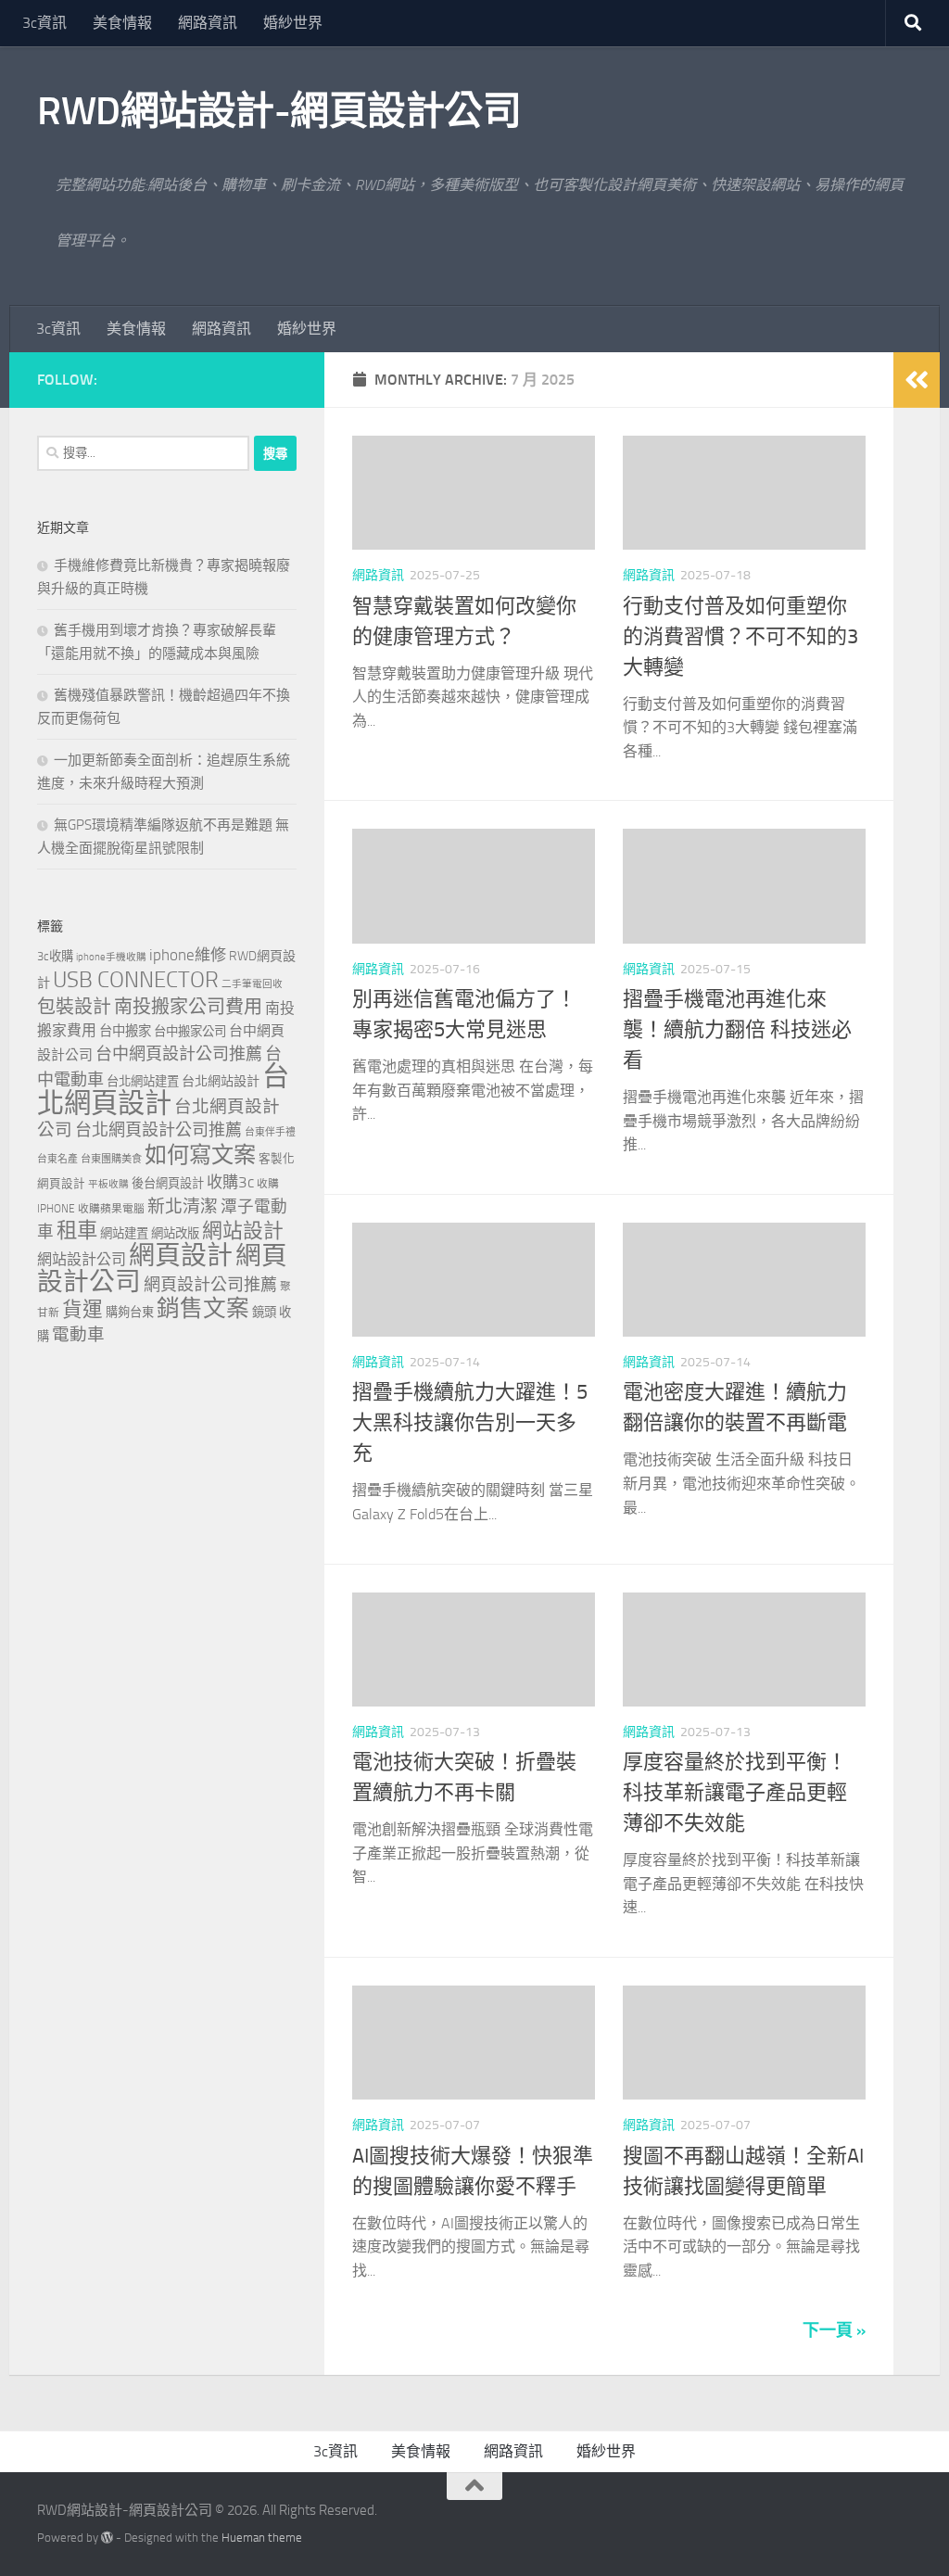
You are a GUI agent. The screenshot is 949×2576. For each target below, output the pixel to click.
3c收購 (55, 956)
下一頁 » (834, 2330)
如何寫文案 (200, 1155)
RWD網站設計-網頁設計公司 (279, 111)
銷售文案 (203, 1308)
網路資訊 (208, 23)
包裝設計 (74, 1007)
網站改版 (175, 1233)
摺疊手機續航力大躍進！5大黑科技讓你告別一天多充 (470, 1423)
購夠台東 (130, 1312)
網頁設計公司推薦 (210, 1285)
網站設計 (243, 1231)
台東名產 (57, 1159)
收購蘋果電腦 (111, 1209)
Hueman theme (262, 2538)
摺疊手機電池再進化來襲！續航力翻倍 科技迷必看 (737, 1030)
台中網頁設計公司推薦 (179, 1054)
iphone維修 (188, 955)
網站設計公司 (82, 1259)
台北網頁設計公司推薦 (158, 1130)
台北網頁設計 (163, 1090)
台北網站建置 (143, 1081)
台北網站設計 (221, 1081)
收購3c (230, 1182)
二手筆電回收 (252, 984)
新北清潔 (183, 1206)
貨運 (82, 1310)
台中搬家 (125, 1031)
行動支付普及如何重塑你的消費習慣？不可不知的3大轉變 (740, 637)
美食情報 (122, 23)
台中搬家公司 (190, 1031)
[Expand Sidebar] (917, 380)
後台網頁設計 (168, 1183)
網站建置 (124, 1233)
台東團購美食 (111, 1159)
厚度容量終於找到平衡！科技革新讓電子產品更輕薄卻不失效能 (735, 1793)
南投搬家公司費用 (188, 1007)
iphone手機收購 (111, 957)
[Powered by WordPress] (107, 2538)
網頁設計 (181, 1256)
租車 (77, 1231)
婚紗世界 (293, 23)
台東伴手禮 (270, 1132)
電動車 (78, 1335)
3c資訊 (44, 23)
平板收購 (108, 1184)
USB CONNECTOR (136, 980)
